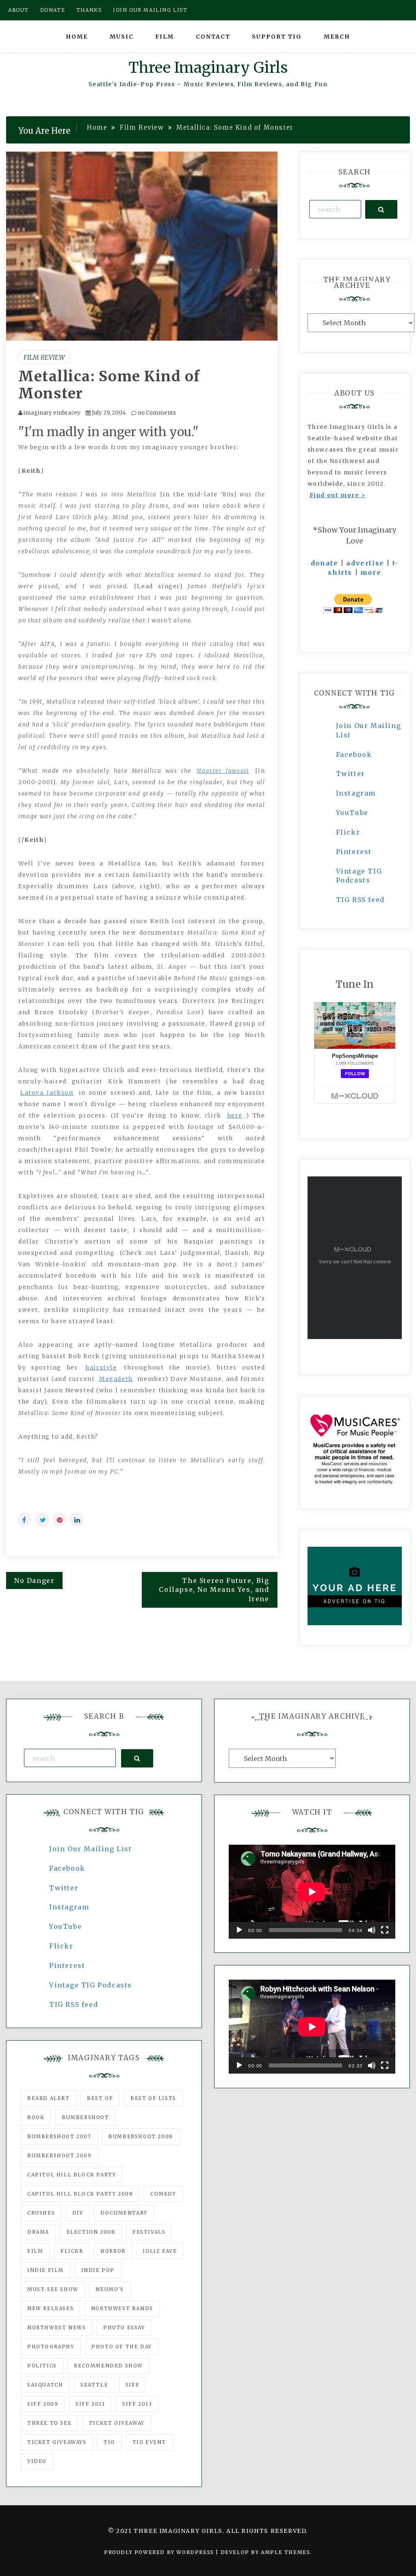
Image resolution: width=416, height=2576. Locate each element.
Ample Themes (285, 2552)
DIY (78, 2213)
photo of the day (122, 2347)
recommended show (108, 2366)
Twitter (351, 774)
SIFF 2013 (137, 2404)
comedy (163, 2194)
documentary (124, 2213)
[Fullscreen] (385, 1930)
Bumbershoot (86, 2117)
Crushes (41, 2213)
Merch (337, 37)
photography (51, 2347)
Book (36, 2117)
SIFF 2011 (90, 2404)
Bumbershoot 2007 (59, 2136)
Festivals (149, 2232)
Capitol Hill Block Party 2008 (80, 2194)
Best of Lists (153, 2098)
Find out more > (338, 495)
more (371, 572)
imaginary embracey (52, 413)
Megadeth (116, 1379)
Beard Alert (49, 2098)
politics (42, 2366)
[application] (312, 1892)
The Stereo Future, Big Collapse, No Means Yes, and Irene (214, 1590)
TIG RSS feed (360, 900)
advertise (365, 563)
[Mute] (372, 1930)
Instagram (356, 793)
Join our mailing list (150, 10)
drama (38, 2232)
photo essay (124, 2327)
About (18, 10)
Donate (53, 10)
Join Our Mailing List (91, 1849)
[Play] (239, 1930)
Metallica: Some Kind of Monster (109, 385)
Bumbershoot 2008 (141, 2136)
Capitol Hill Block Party (71, 2175)
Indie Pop (98, 2270)
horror (113, 2251)
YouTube (352, 813)
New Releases (50, 2308)
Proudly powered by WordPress (160, 2552)
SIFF (132, 2385)
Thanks (89, 10)
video (37, 2461)
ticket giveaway (117, 2423)
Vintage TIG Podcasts (91, 1985)
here (235, 1115)
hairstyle (101, 1367)
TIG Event (149, 2442)
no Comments (156, 413)
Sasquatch (45, 2385)
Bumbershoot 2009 (60, 2155)
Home (77, 37)
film (35, 2251)
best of (100, 2098)
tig (109, 2442)
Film (165, 37)
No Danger (34, 1580)
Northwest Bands (122, 2308)
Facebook (354, 754)
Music (122, 37)
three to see (49, 2423)
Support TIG (277, 37)
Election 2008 (91, 2232)
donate (325, 563)
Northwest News (56, 2327)
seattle (94, 2385)
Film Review (44, 357)
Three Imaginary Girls (208, 68)
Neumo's (109, 2289)
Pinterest (354, 852)
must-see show (53, 2289)
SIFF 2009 (43, 2404)
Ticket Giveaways (57, 2442)
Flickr (348, 832)
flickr (72, 2251)
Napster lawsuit (223, 771)
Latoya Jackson (47, 1093)
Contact (213, 37)
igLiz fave (160, 2251)
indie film (45, 2270)
